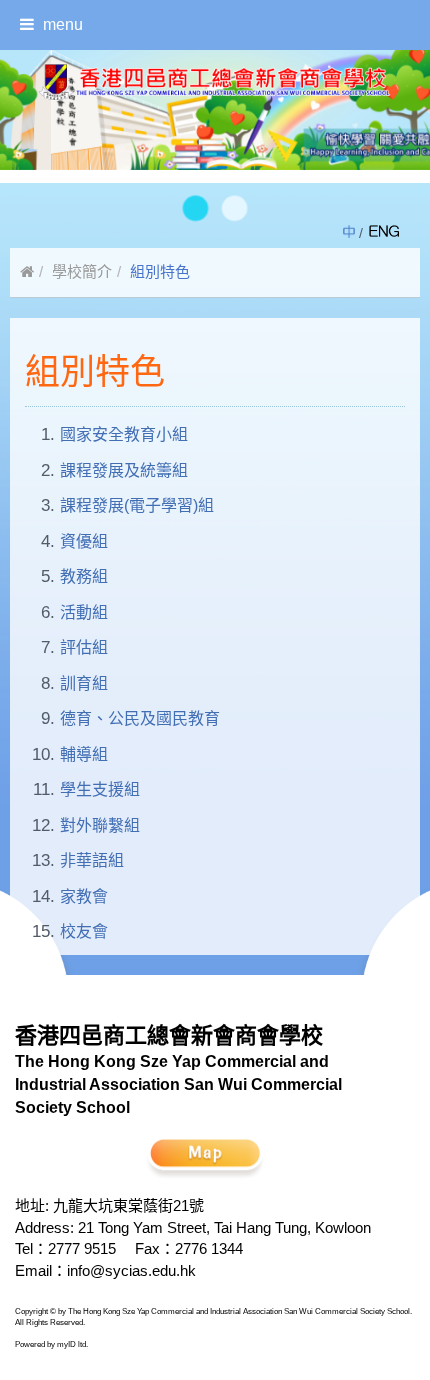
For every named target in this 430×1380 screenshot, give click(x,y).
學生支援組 (100, 789)
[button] (195, 208)
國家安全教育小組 (124, 434)
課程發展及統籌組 (124, 470)
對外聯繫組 (100, 825)
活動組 (84, 612)
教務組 (84, 576)
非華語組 (92, 860)
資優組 (84, 541)
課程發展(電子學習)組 (137, 505)
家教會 (84, 896)
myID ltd (71, 1344)
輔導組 (84, 754)
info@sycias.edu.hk (131, 1270)
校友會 (84, 931)
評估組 (84, 647)
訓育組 (84, 683)
